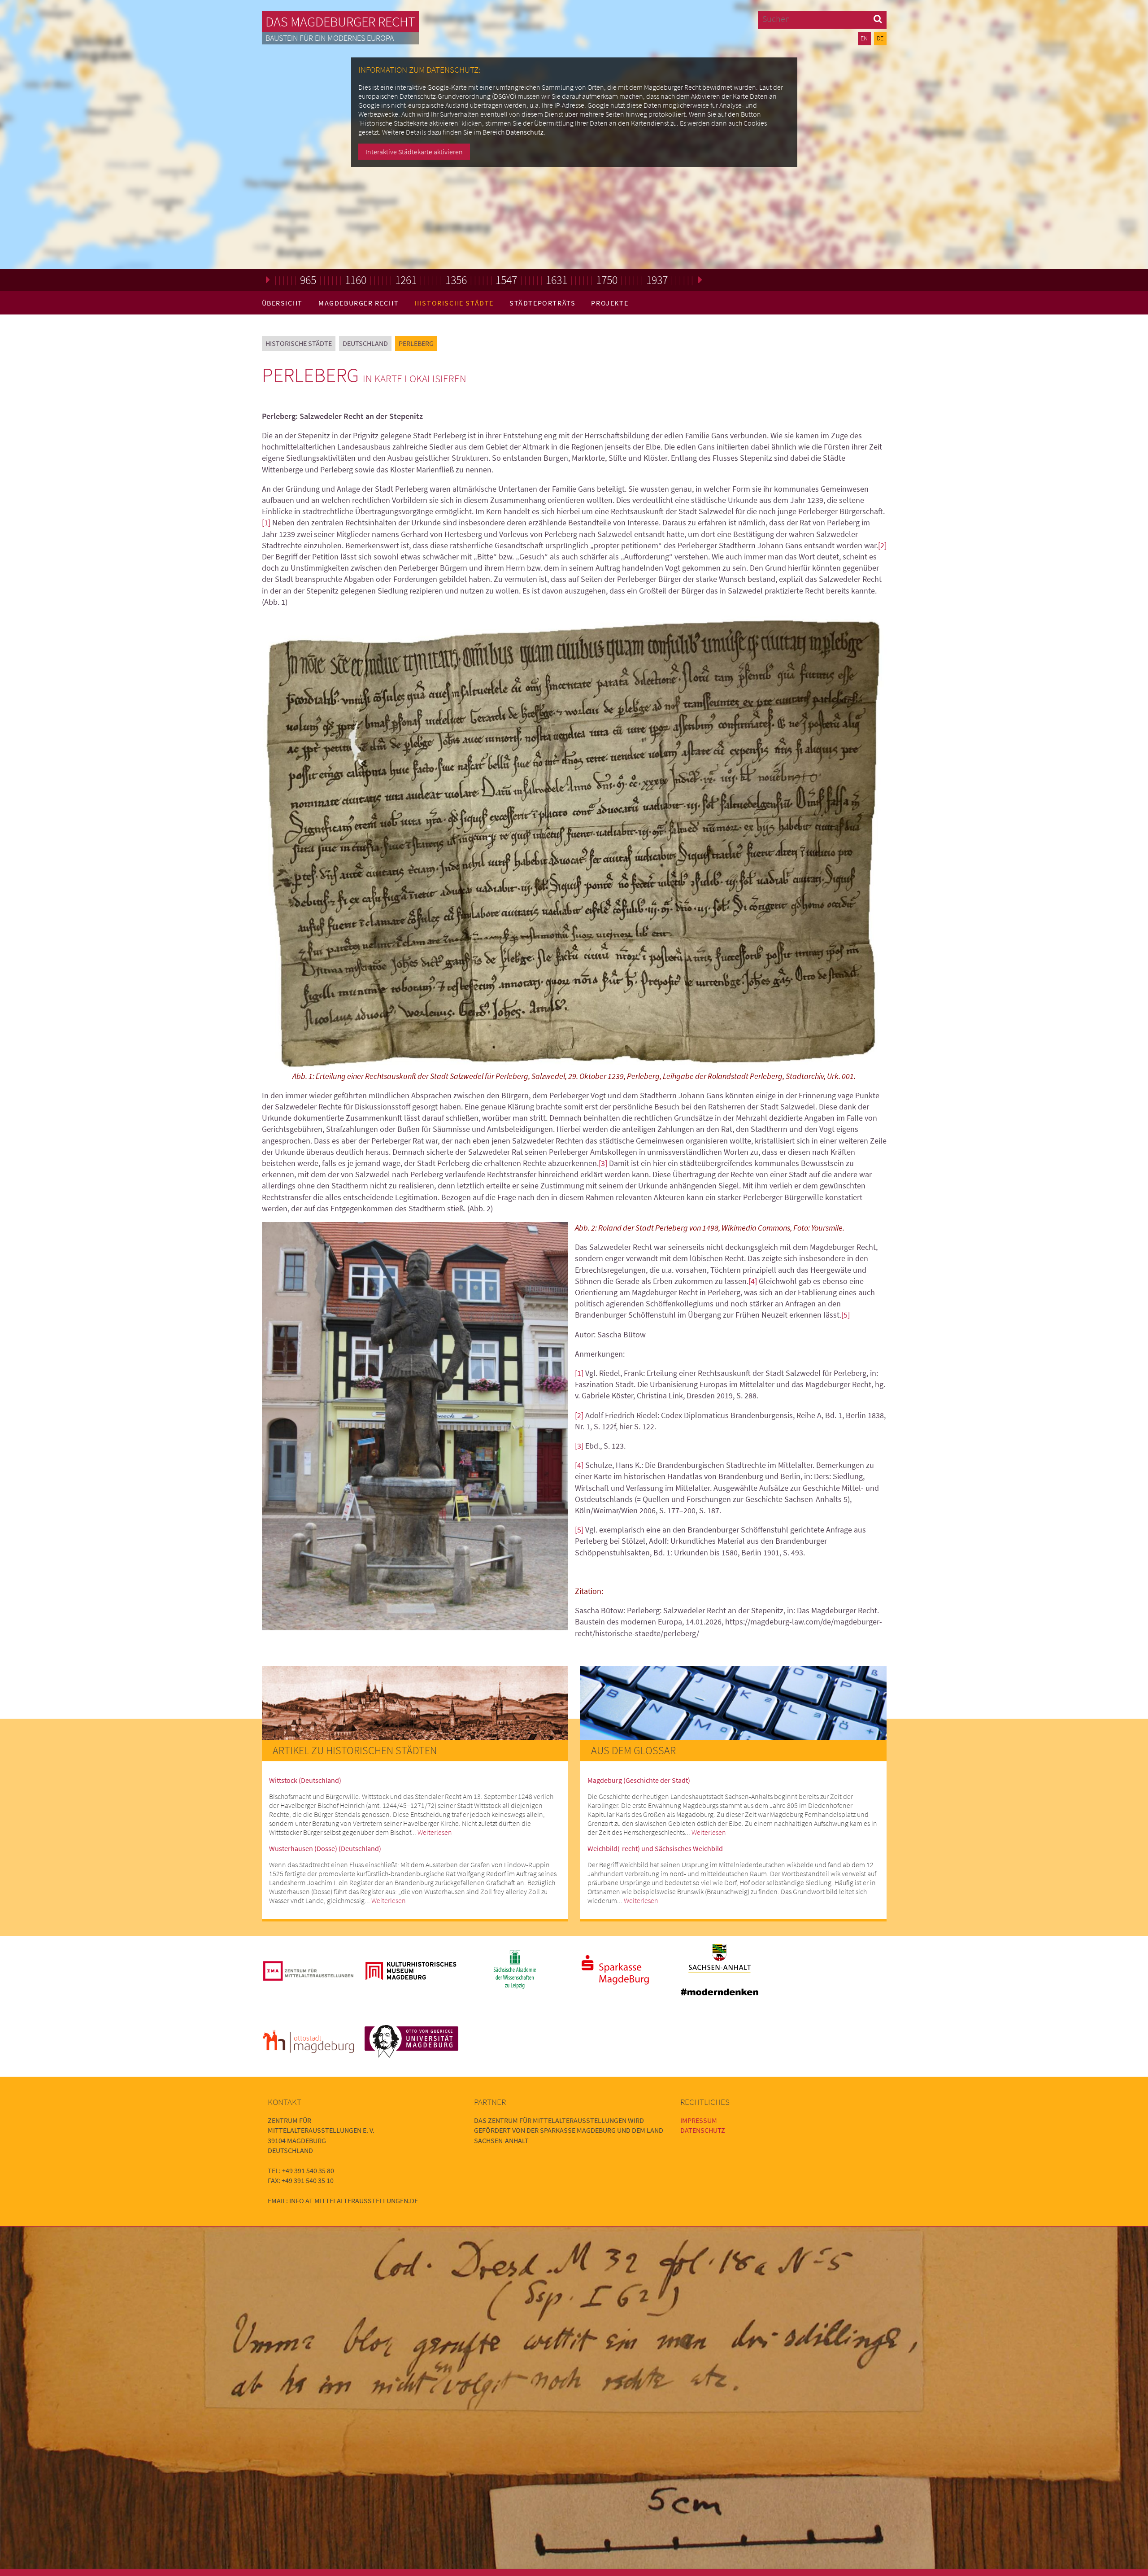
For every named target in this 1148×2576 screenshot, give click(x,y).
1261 (406, 280)
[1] (266, 522)
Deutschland (365, 343)
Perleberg (416, 343)
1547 (506, 280)
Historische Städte (454, 303)
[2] (882, 545)
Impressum (699, 2120)
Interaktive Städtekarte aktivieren (414, 152)
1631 (557, 280)
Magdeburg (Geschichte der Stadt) (639, 1780)
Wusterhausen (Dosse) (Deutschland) (325, 1848)
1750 (607, 280)
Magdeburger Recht (359, 303)
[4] (753, 1281)
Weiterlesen (435, 1832)
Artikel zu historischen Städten (355, 1750)
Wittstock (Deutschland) (305, 1780)
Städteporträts (542, 303)
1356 (456, 280)
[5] (846, 1315)
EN (864, 38)
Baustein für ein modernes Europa (330, 38)
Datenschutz (525, 132)
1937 (657, 280)
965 (308, 280)
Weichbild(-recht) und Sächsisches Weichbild (655, 1848)
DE (880, 38)
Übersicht (282, 303)
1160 (356, 280)
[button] (878, 19)
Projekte (610, 303)
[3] (603, 1163)
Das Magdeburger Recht (340, 22)
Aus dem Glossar (633, 1750)
